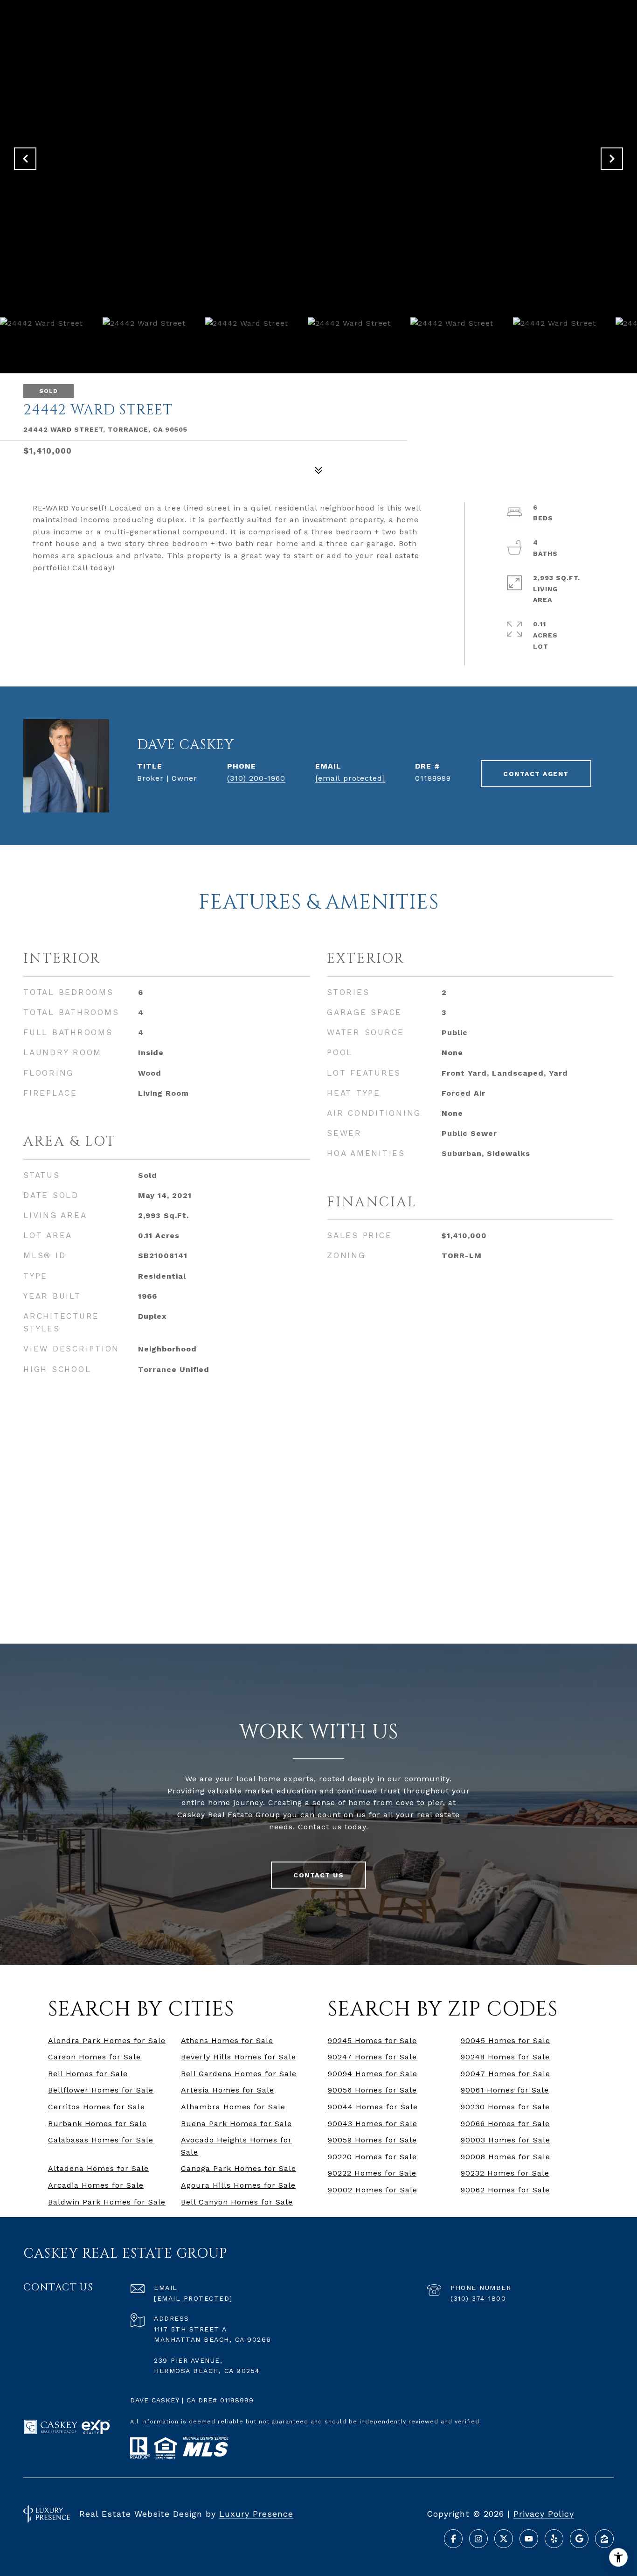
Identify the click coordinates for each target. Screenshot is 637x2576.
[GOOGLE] (579, 2539)
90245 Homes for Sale (372, 2040)
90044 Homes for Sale (373, 2107)
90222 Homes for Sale (372, 2173)
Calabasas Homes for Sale (101, 2140)
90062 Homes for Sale (505, 2190)
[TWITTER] (504, 2539)
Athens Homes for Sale (227, 2040)
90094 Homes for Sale (373, 2074)
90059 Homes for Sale (372, 2140)
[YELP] (554, 2539)
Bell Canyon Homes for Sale (237, 2202)
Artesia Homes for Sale (228, 2090)
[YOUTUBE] (529, 2539)
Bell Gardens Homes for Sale (239, 2074)
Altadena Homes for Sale (98, 2168)
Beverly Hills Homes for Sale (239, 2057)
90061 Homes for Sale (505, 2090)
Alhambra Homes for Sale (233, 2107)
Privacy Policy (544, 2514)
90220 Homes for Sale (372, 2157)
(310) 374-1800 (478, 2298)
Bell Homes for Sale (88, 2074)
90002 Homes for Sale (373, 2190)
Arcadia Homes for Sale (96, 2185)
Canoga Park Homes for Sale (239, 2168)
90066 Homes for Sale (505, 2124)
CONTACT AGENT (536, 774)
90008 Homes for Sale (505, 2157)
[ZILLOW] (604, 2539)
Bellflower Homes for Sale (101, 2090)
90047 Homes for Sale (505, 2074)
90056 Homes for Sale (372, 2090)
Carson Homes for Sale (94, 2057)
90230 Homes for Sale (505, 2107)
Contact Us (318, 1875)
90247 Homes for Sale (372, 2057)
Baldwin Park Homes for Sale (107, 2202)
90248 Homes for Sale (505, 2057)
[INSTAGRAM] (478, 2539)
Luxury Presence (256, 2514)
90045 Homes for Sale (505, 2040)
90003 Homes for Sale (505, 2140)
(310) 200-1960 (256, 778)
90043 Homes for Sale (373, 2124)
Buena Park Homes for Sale (236, 2124)
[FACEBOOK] (453, 2539)
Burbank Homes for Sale (97, 2124)
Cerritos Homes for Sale (97, 2107)
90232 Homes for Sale (505, 2173)
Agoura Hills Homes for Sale (238, 2185)
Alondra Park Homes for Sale (107, 2040)
